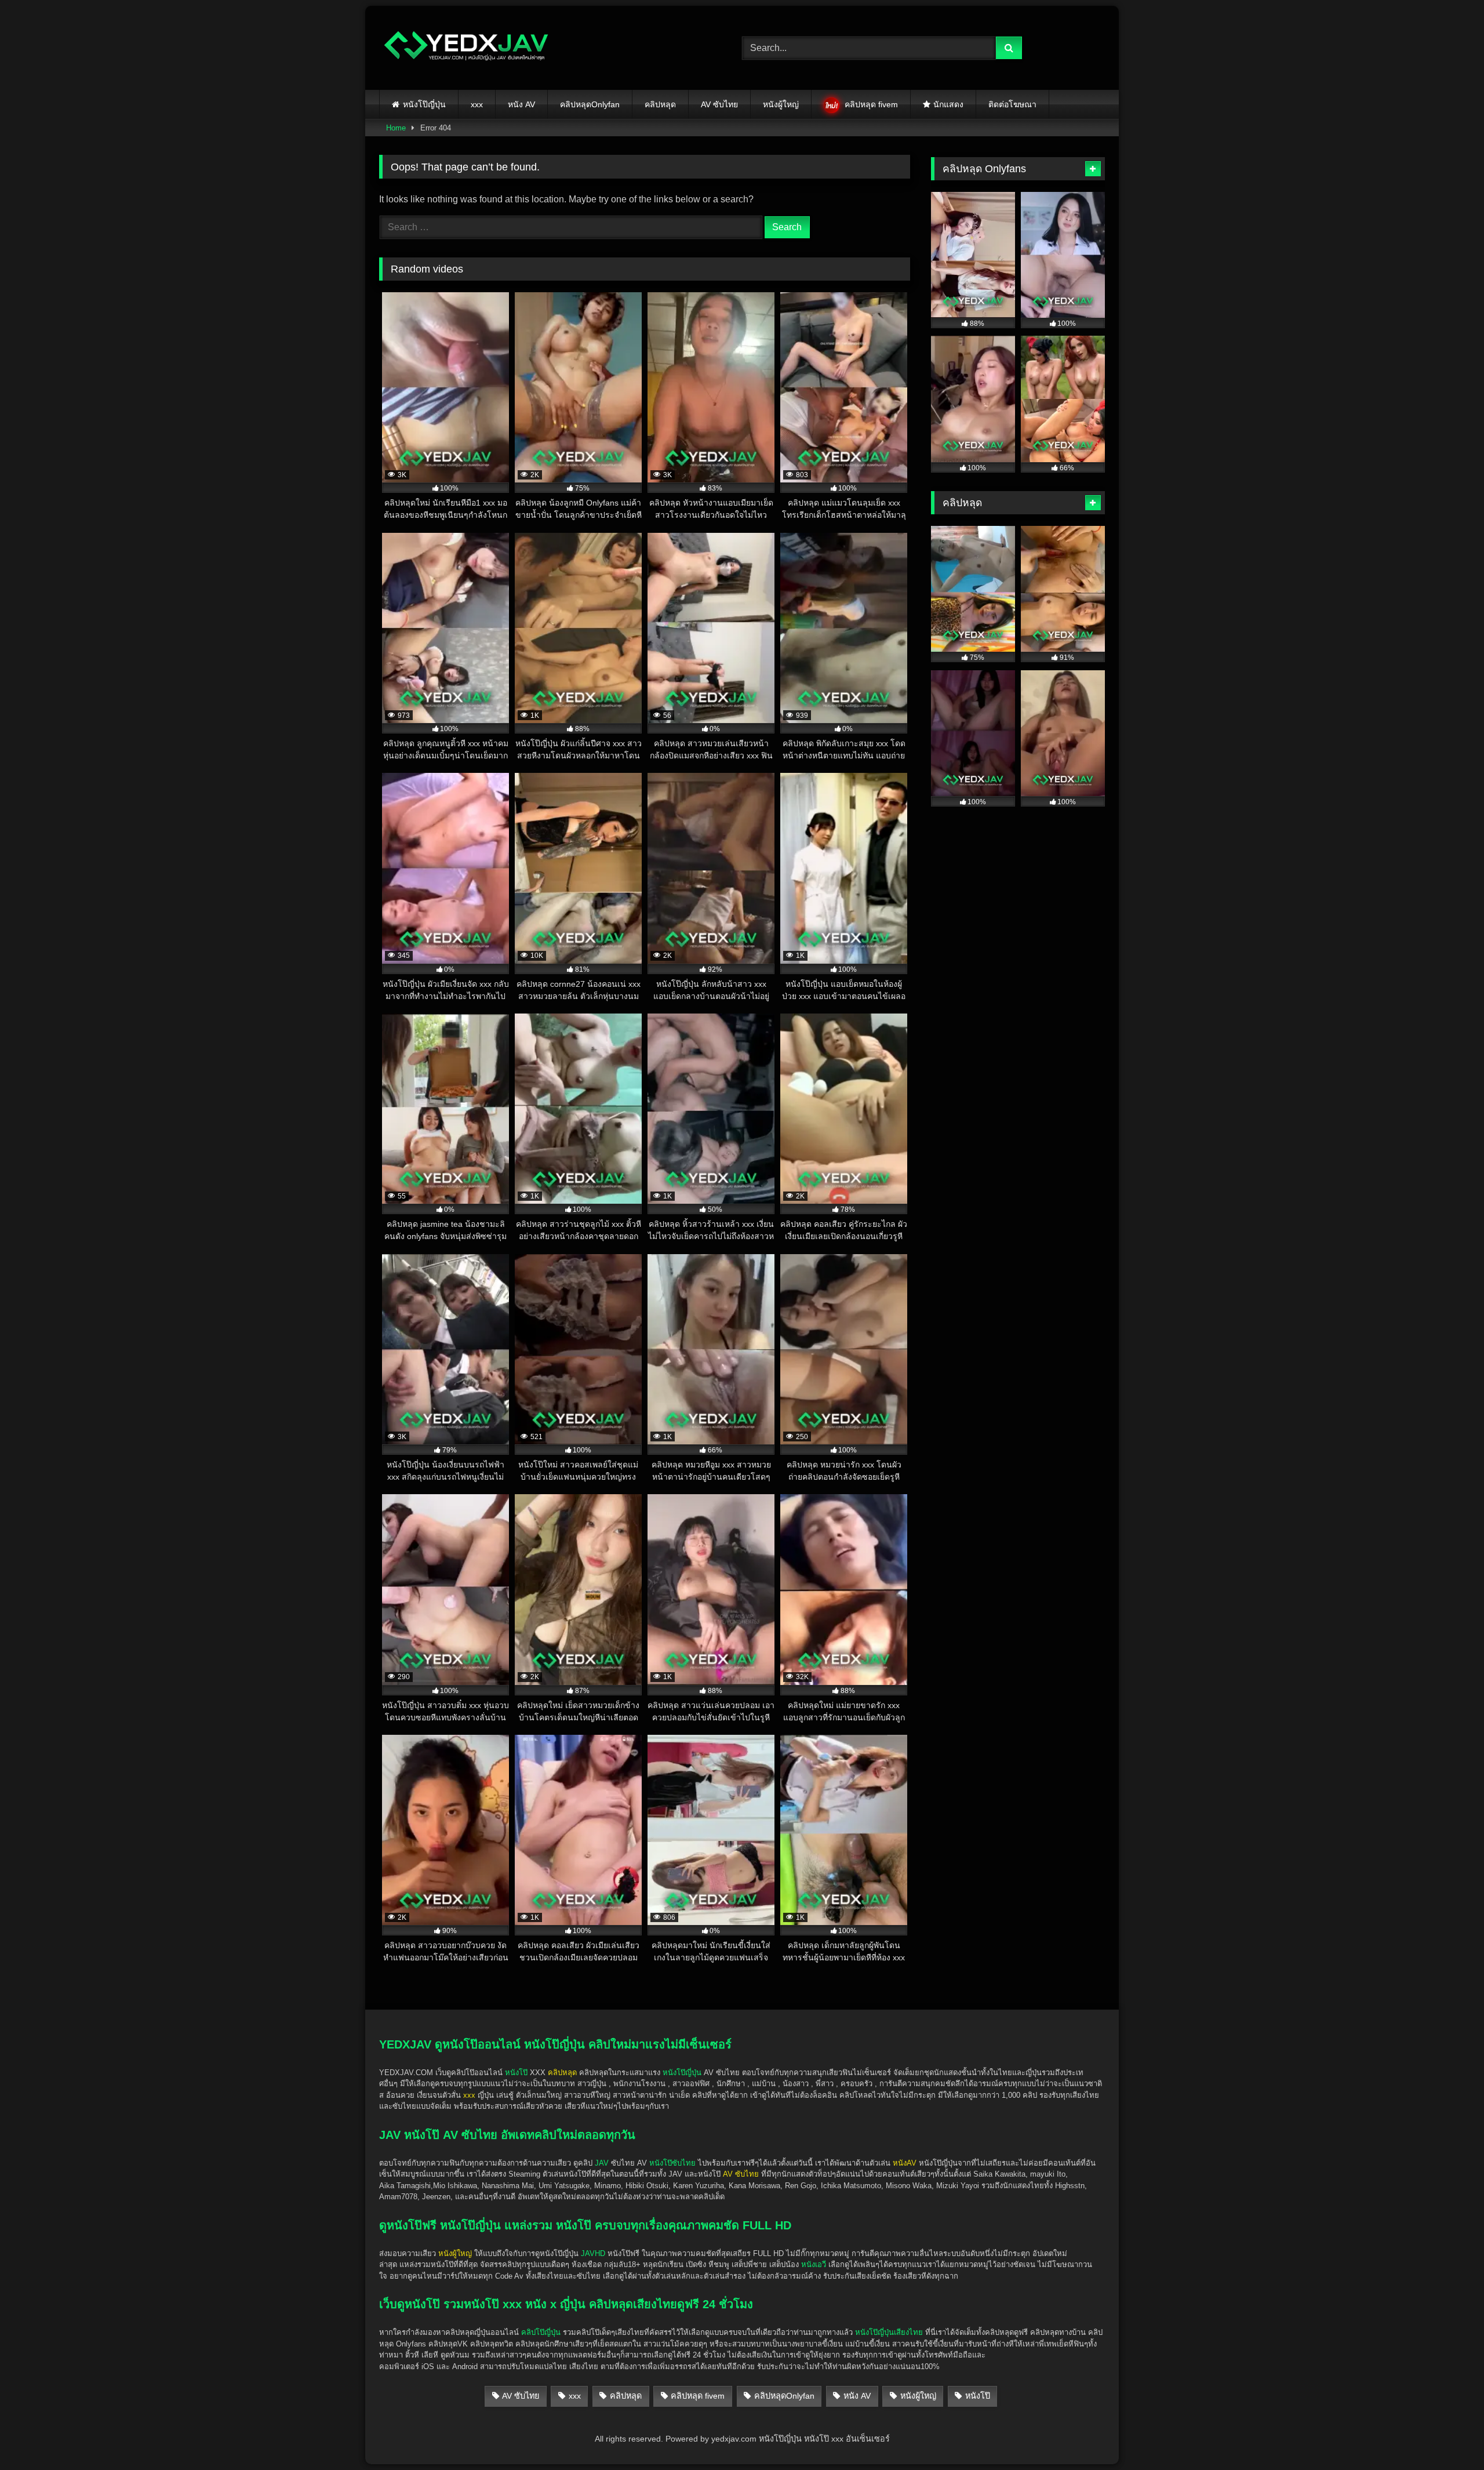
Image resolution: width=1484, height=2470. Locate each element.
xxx (477, 104)
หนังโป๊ (516, 2073)
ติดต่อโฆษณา (1012, 104)
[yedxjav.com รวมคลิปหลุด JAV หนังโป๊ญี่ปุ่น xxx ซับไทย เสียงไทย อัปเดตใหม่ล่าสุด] (466, 48)
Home (396, 128)
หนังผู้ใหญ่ (781, 104)
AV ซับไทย (719, 104)
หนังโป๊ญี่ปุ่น (424, 104)
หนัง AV (521, 104)
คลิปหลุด (660, 104)
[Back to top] (1448, 2436)
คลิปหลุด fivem (871, 104)
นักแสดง (948, 104)
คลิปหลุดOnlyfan (590, 104)
